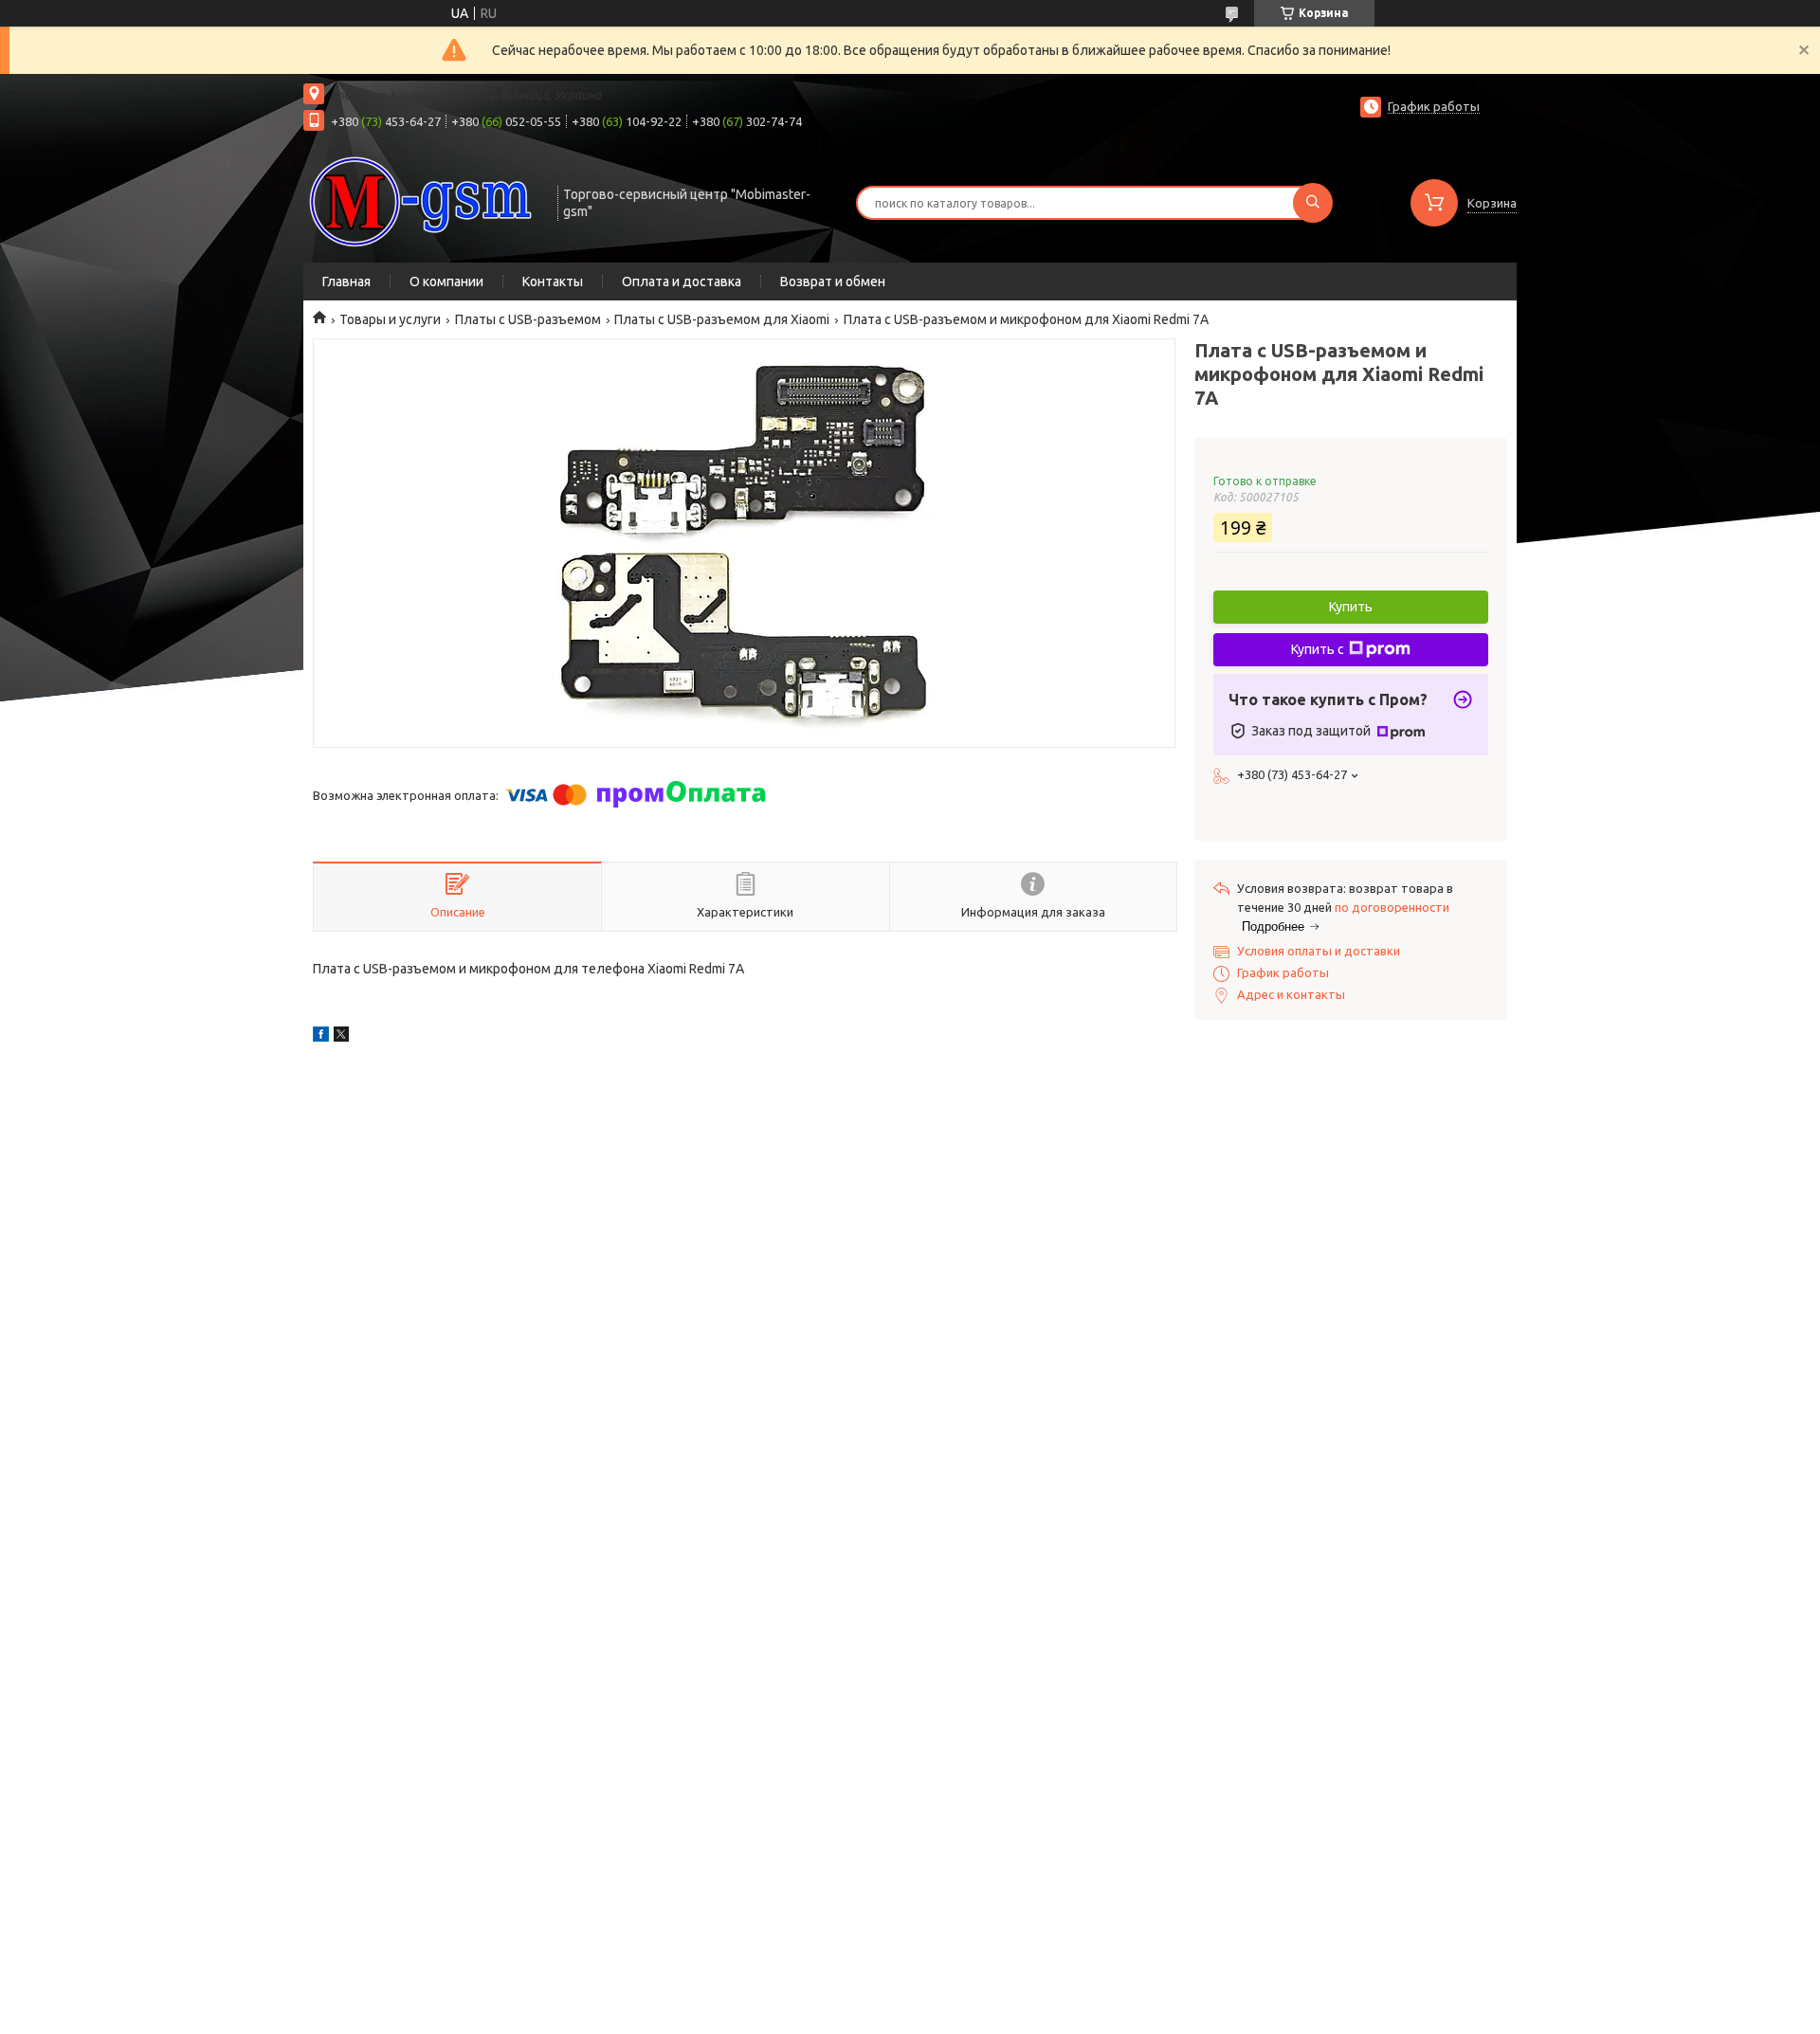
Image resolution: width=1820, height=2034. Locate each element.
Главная (346, 281)
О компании (446, 281)
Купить (1351, 607)
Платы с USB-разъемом (528, 319)
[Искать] (1313, 203)
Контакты (553, 281)
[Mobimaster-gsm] (422, 201)
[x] (341, 1037)
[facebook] (321, 1037)
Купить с (1318, 649)
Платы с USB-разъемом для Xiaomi (722, 319)
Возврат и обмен (833, 281)
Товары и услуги (390, 319)
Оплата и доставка (682, 281)
